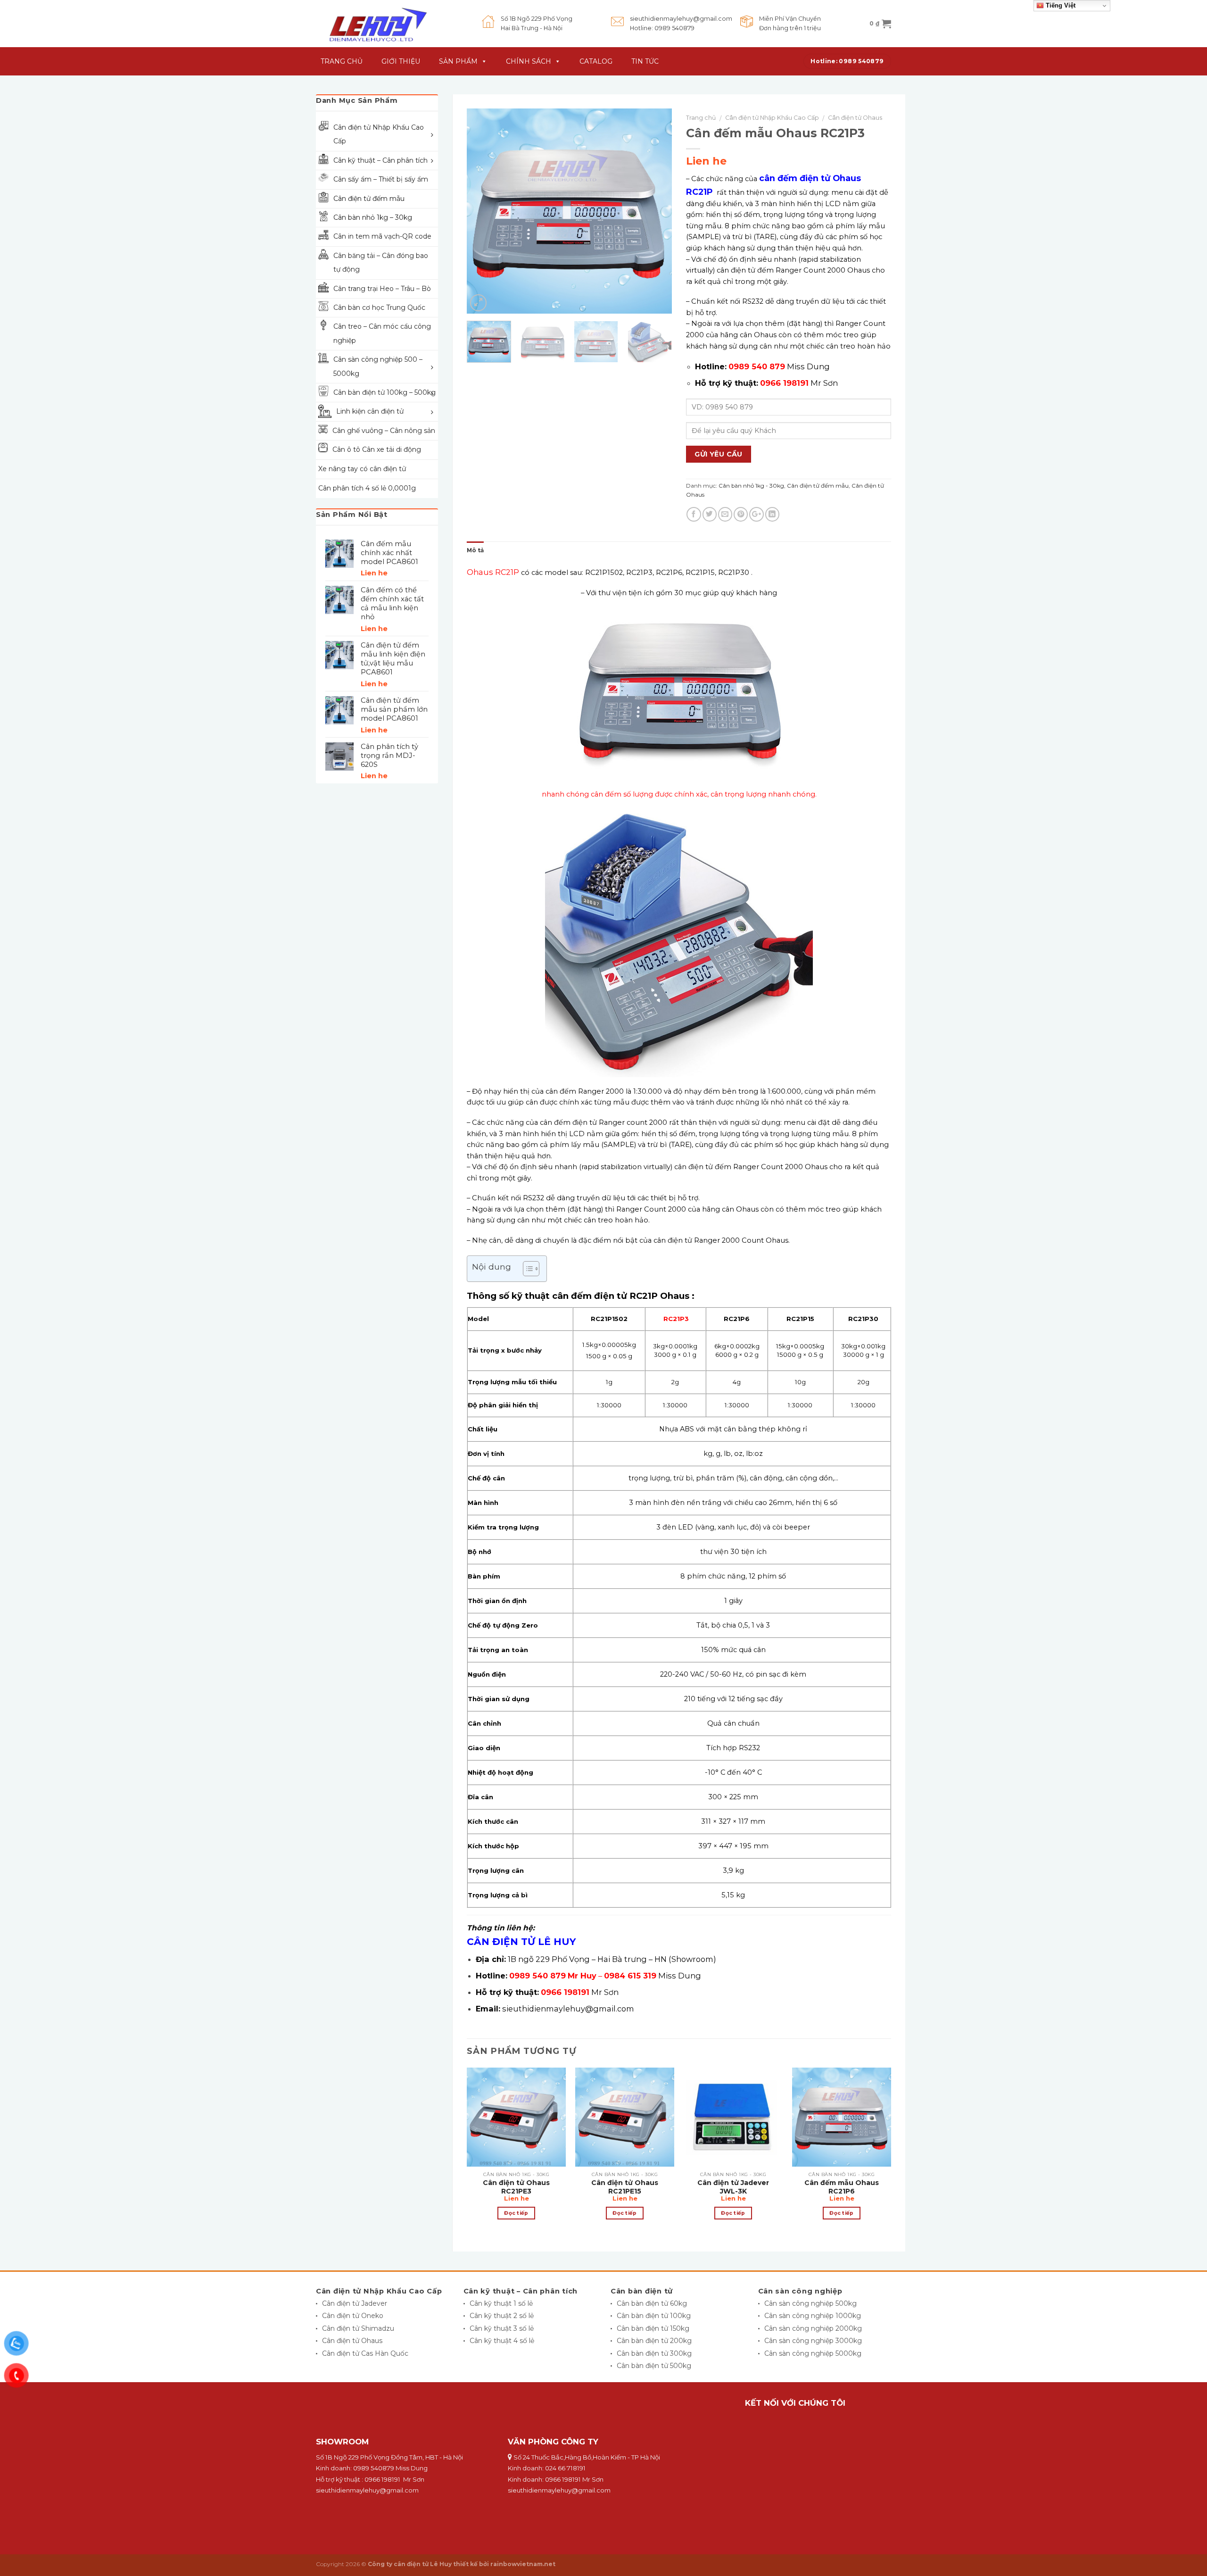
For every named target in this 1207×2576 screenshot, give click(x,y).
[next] (656, 211)
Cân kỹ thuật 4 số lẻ (502, 2341)
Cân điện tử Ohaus (855, 118)
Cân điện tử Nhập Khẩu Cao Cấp (772, 118)
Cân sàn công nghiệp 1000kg (813, 2316)
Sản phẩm (458, 61)
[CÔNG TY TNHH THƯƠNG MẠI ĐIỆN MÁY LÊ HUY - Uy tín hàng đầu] (392, 24)
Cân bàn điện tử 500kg (654, 2366)
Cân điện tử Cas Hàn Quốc (365, 2353)
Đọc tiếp (516, 2213)
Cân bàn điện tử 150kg (653, 2328)
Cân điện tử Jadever (355, 2303)
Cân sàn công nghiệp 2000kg (813, 2328)
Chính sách (529, 61)
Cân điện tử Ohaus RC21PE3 (516, 2187)
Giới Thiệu (401, 61)
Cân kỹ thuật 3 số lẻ (502, 2328)
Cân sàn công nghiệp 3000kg (813, 2341)
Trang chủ (701, 118)
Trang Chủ (342, 61)
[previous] (483, 211)
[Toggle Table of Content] (526, 1269)
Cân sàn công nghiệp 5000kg (813, 2353)
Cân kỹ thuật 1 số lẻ (501, 2303)
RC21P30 (734, 573)
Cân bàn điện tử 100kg (654, 2316)
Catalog (596, 61)
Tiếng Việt (1060, 5)
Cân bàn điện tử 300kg (654, 2353)
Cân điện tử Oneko (353, 2316)
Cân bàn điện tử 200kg (654, 2341)
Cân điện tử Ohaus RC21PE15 (625, 2187)
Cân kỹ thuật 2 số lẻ (502, 2316)
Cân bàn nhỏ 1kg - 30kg (751, 486)
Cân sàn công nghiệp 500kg (810, 2303)
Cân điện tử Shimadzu (358, 2328)
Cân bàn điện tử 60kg (652, 2303)
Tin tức (645, 61)
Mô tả (475, 550)
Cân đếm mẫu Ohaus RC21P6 (842, 2187)
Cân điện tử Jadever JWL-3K (733, 2187)
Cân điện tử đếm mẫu (818, 486)
